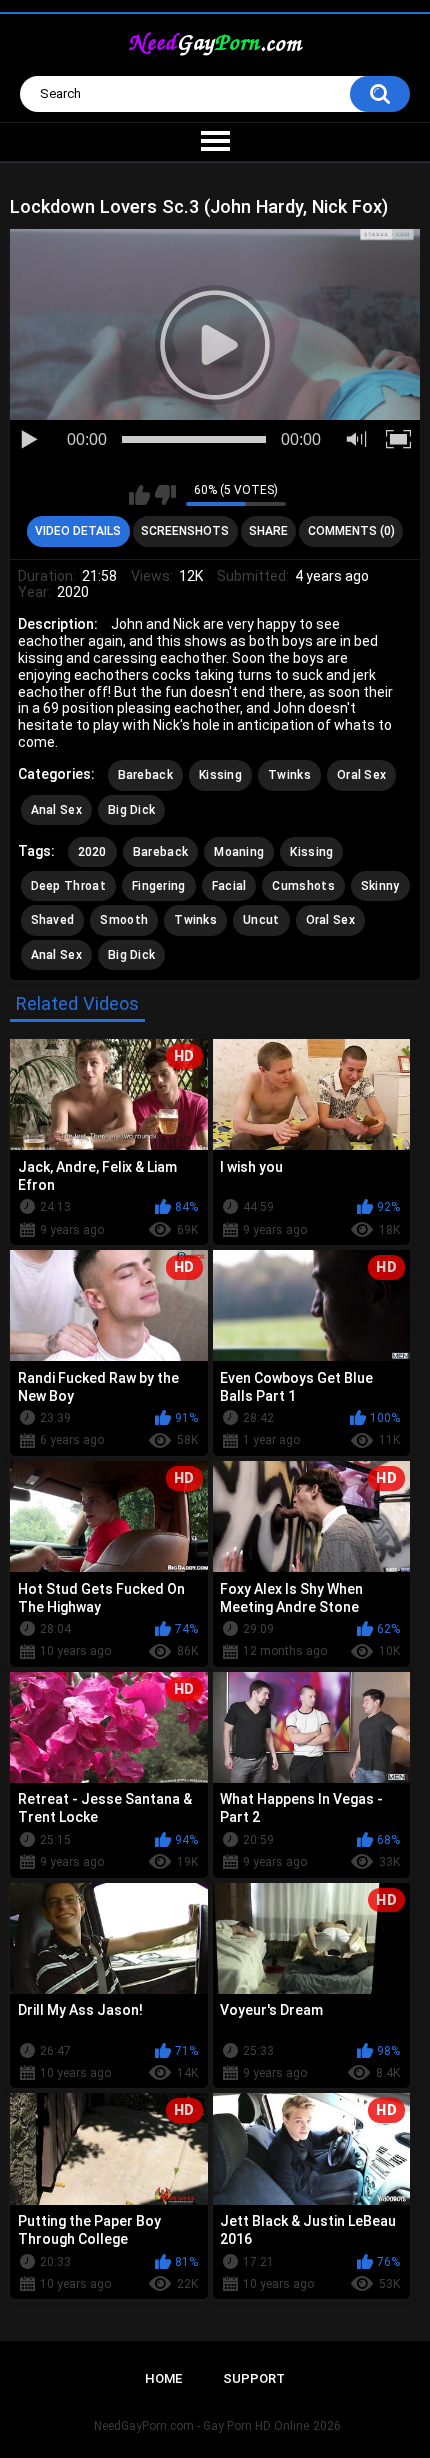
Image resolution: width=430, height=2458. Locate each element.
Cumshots (303, 886)
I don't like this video (165, 495)
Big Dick (131, 810)
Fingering (159, 886)
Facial (229, 886)
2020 (92, 852)
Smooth (124, 920)
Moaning (239, 852)
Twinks (289, 775)
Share (268, 531)
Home (163, 2378)
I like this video (139, 495)
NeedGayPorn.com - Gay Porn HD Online (201, 2426)
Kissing (220, 775)
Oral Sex (361, 775)
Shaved (53, 920)
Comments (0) (351, 531)
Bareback (145, 775)
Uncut (261, 920)
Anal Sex (56, 810)
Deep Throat (68, 886)
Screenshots (185, 531)
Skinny (380, 886)
